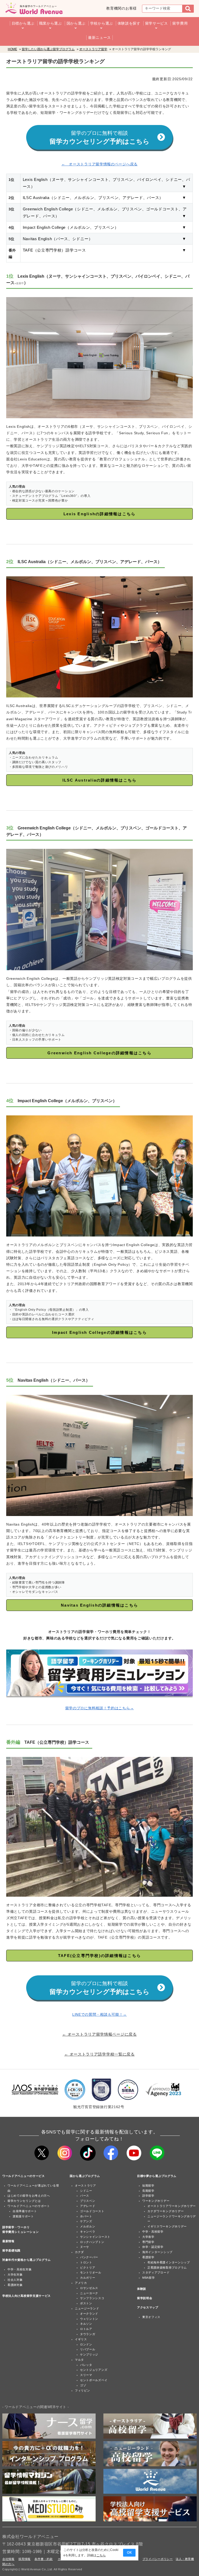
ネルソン (86, 2324)
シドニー (86, 2191)
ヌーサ (85, 2247)
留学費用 (180, 23)
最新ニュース (99, 38)
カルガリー (88, 2278)
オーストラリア (86, 2185)
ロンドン (86, 2344)
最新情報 (8, 2241)
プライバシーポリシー (158, 2559)
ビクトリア (88, 2268)
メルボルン (88, 2226)
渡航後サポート (23, 2216)
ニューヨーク (89, 2293)
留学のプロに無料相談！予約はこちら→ (100, 1708)
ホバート (86, 2216)
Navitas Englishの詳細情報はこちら (99, 1605)
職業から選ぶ (51, 23)
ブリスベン (88, 2201)
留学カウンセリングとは (24, 2201)
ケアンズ (86, 2221)
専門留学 (148, 2242)
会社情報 (8, 2559)
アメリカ (81, 2283)
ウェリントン (89, 2319)
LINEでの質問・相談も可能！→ (99, 2014)
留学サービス (157, 23)
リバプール (88, 2349)
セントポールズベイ (94, 2380)
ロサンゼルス (89, 2288)
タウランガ (88, 2334)
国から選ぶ (76, 23)
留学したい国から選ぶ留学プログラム (48, 49)
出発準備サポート (25, 2211)
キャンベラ (88, 2232)
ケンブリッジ (89, 2354)
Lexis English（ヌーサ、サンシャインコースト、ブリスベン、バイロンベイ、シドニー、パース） (107, 183)
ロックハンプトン (92, 2242)
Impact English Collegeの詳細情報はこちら (99, 1332)
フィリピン (83, 2390)
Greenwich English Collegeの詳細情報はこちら (99, 1053)
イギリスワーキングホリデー (167, 2226)
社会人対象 (15, 2280)
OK (129, 2553)
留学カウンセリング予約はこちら (99, 138)
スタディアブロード (156, 2272)
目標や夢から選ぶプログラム (157, 2176)
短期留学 (148, 2185)
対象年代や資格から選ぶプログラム (27, 2260)
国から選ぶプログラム (85, 2176)
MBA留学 (149, 2278)
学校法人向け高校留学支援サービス (27, 2296)
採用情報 (24, 2559)
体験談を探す (129, 23)
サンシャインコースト (95, 2237)
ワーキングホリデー (156, 2201)
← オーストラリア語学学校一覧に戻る (99, 2054)
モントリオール (91, 2272)
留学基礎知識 (11, 2250)
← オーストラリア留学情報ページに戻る (99, 2034)
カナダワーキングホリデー (166, 2211)
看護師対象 (15, 2285)
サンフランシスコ (92, 2298)
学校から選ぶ (102, 23)
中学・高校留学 (153, 2232)
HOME (12, 49)
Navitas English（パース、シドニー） (107, 239)
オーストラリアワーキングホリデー (172, 2206)
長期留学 (148, 2191)
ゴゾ (83, 2385)
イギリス (81, 2339)
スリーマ (86, 2375)
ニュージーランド (87, 2308)
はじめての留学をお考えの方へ (29, 2196)
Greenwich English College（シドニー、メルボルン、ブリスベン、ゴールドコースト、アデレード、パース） (107, 212)
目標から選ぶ (23, 23)
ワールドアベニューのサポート (29, 2206)
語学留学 (148, 2196)
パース (85, 2196)
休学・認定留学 (153, 2247)
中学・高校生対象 (20, 2269)
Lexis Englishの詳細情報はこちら (100, 514)
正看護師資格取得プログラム (167, 2268)
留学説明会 (145, 2298)
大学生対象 (15, 2275)
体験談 (142, 2289)
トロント (86, 2262)
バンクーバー (89, 2257)
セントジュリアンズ (94, 2370)
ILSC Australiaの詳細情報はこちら (100, 780)
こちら (101, 2555)
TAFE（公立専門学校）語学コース (107, 250)
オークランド (89, 2314)
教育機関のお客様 (122, 8)
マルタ (79, 2360)
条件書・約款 (44, 2559)
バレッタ (86, 2365)
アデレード (88, 2206)
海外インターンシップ (157, 2252)
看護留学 (148, 2257)
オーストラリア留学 (93, 49)
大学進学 (148, 2237)
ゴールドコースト (92, 2211)
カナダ (79, 2252)
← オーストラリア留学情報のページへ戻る (99, 164)
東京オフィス (151, 2317)
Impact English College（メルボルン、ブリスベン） (107, 227)
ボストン (86, 2303)
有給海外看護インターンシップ (169, 2262)
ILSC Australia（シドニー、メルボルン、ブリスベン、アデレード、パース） (107, 198)
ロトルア (86, 2329)
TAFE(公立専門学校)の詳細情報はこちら (99, 1956)
